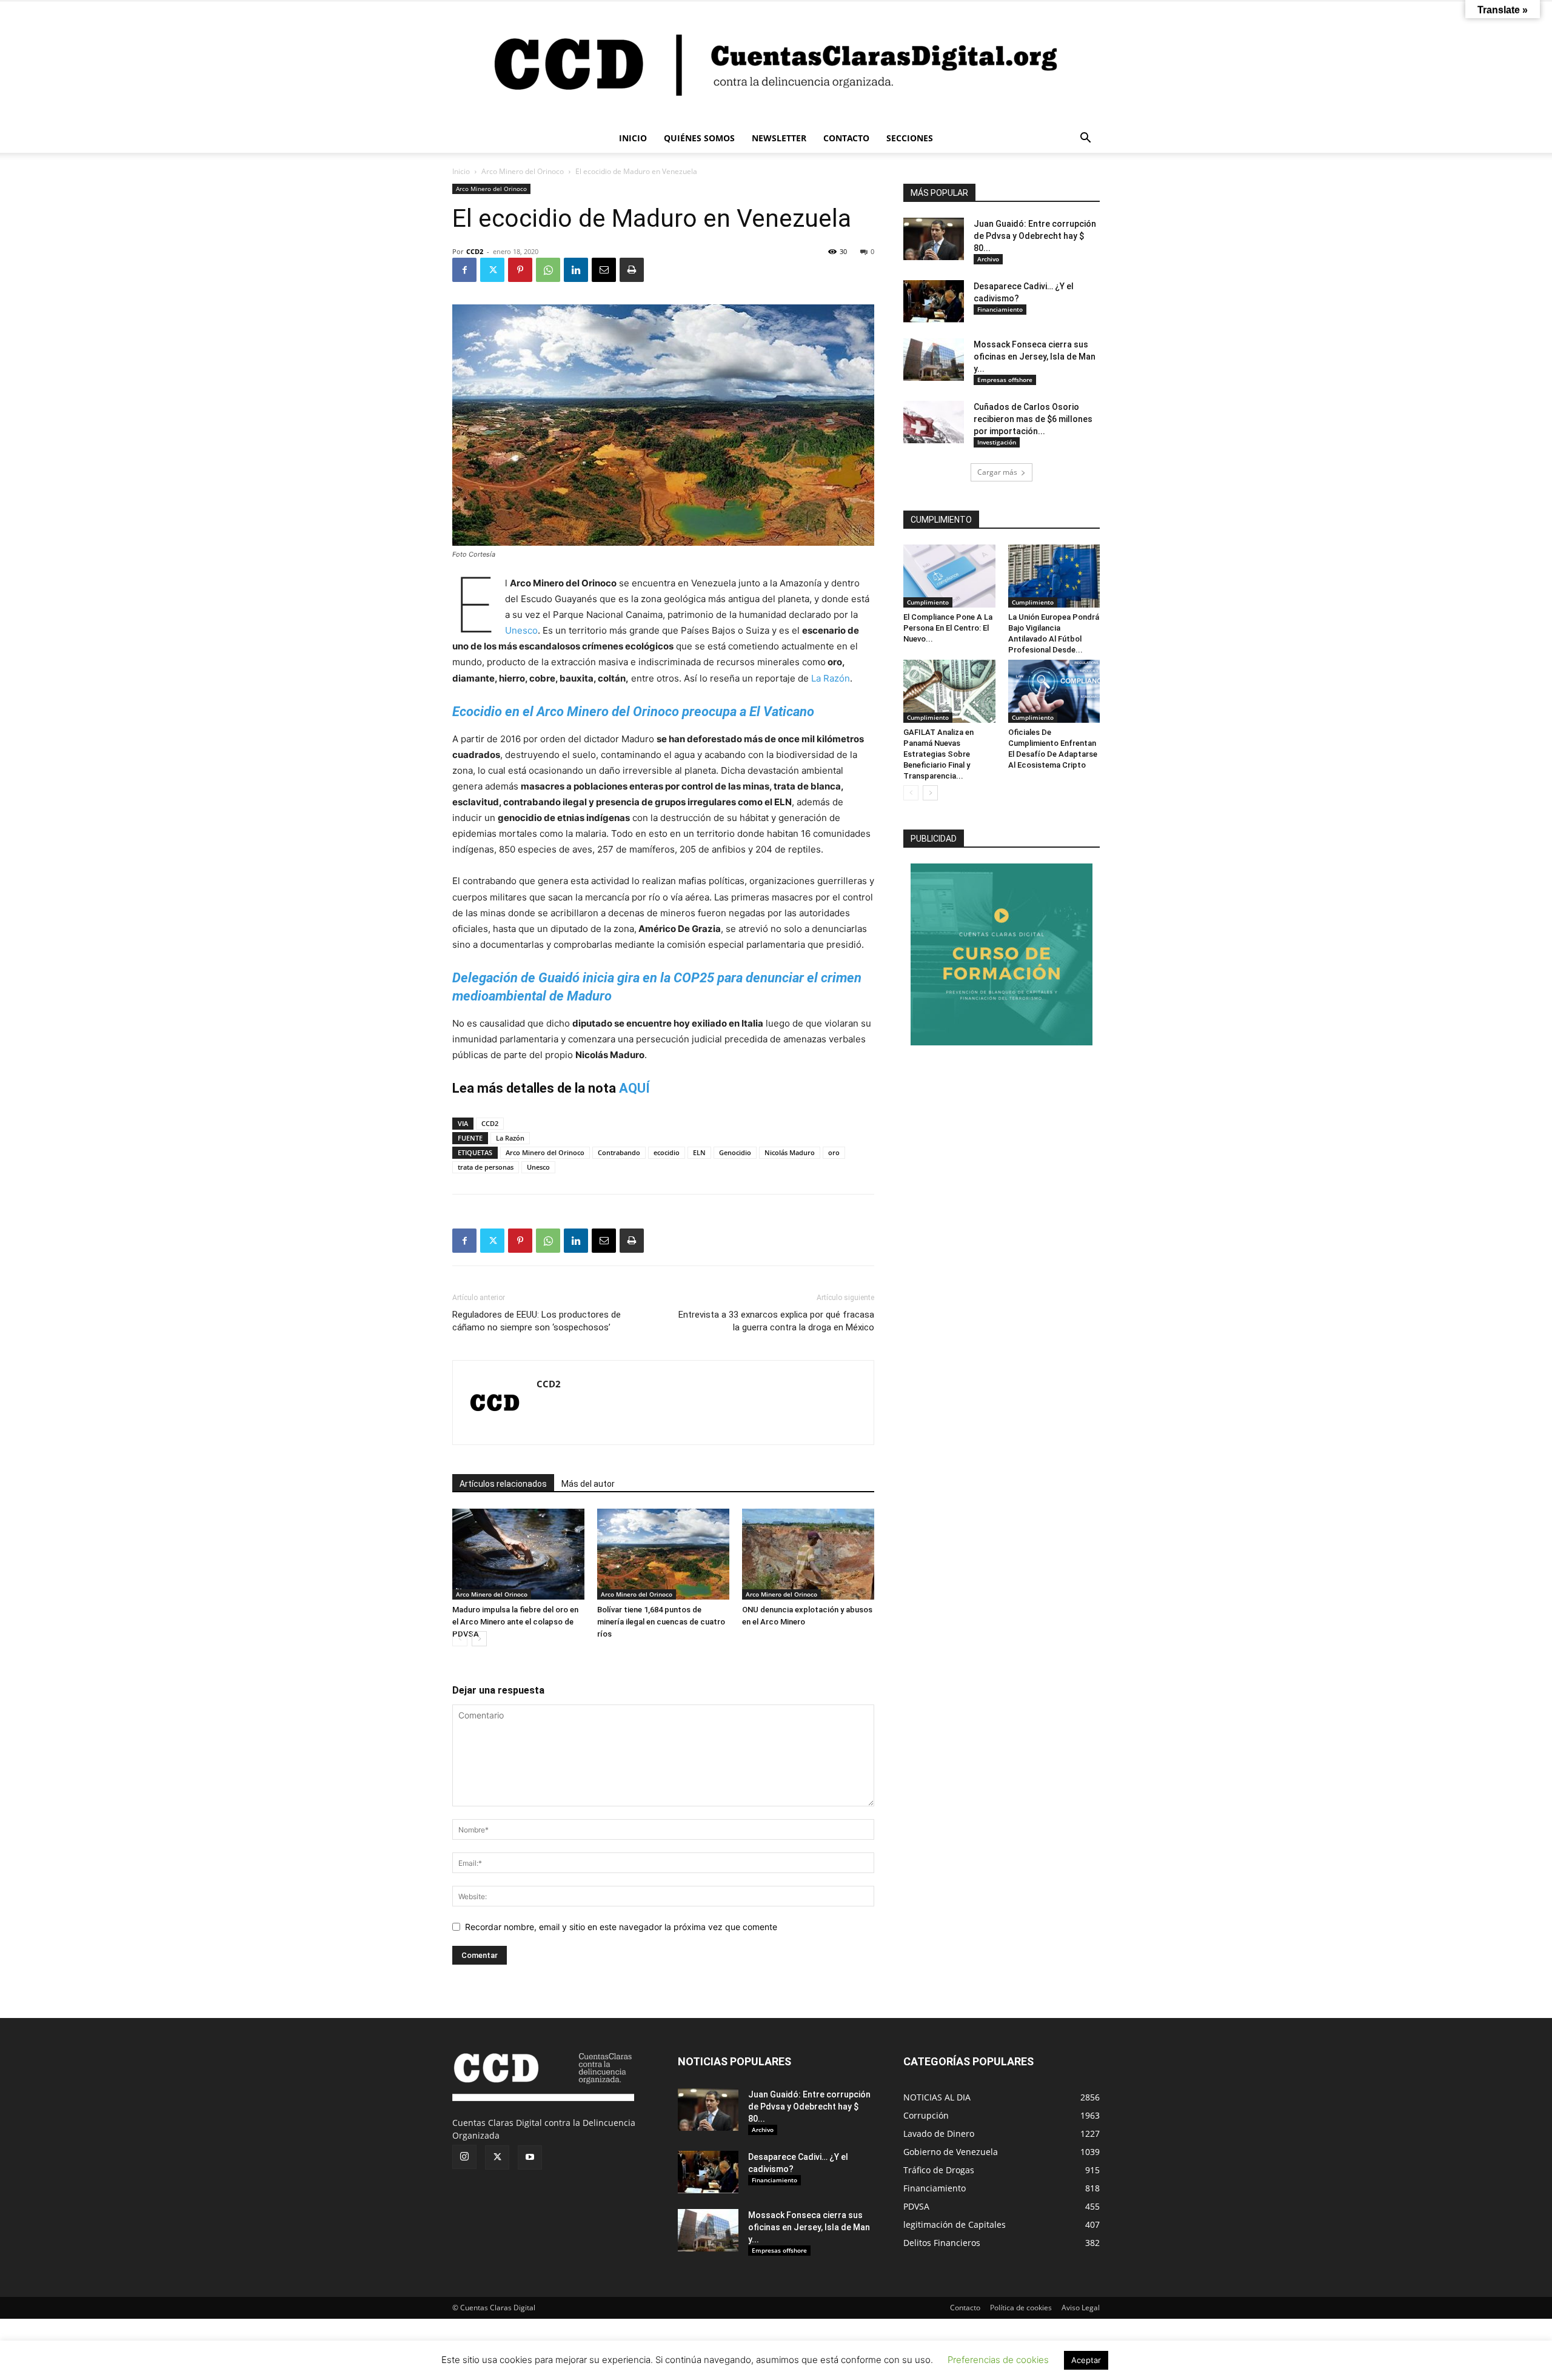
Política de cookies (1021, 2308)
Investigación (997, 442)
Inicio (461, 171)
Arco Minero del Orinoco (523, 171)
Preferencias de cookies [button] (998, 2360)
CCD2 (475, 251)
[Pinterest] (520, 270)
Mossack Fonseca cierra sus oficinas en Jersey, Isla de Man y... (1035, 357)
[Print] (632, 270)
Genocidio (735, 1152)
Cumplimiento (928, 602)
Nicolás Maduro (790, 1152)
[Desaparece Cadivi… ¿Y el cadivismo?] (934, 301)
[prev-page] (460, 1639)
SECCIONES (910, 138)
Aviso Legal (1081, 2308)
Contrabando (619, 1152)
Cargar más (997, 472)
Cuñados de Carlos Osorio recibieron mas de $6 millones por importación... (1033, 419)
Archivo (988, 259)
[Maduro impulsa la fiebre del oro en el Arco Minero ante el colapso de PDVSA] (518, 1554)
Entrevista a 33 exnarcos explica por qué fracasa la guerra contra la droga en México (776, 1321)
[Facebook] (464, 270)
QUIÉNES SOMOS (699, 138)
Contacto (965, 2308)
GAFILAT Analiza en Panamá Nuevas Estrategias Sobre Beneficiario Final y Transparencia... (938, 754)
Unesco (521, 630)
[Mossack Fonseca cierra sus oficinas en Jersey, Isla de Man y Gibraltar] (934, 360)
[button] (1085, 139)
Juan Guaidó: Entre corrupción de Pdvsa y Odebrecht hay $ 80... (1035, 236)
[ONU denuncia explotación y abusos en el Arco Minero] (808, 1554)
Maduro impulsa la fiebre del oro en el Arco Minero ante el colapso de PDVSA (515, 1622)
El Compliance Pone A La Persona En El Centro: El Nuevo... (948, 628)
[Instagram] (464, 2157)
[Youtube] (530, 2157)
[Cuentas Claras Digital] (776, 62)
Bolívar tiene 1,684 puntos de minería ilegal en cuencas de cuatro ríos (661, 1622)
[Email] (604, 270)
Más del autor (588, 1484)
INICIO (633, 138)
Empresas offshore (1005, 380)
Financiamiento (1000, 309)
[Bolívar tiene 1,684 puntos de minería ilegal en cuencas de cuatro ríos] (663, 1554)
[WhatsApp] (548, 270)
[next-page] (479, 1639)
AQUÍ (634, 1088)
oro (834, 1152)
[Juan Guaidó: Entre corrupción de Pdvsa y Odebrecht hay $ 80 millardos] (934, 239)
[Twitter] (492, 270)
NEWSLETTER (779, 138)
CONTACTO (846, 138)
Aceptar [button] (1086, 2360)
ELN (699, 1152)
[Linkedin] (576, 270)
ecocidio (667, 1152)
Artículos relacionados (503, 1484)
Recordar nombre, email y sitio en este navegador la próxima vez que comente (621, 1927)
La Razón (831, 678)
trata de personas (486, 1167)
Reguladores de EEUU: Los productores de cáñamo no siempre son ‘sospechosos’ (537, 1321)
